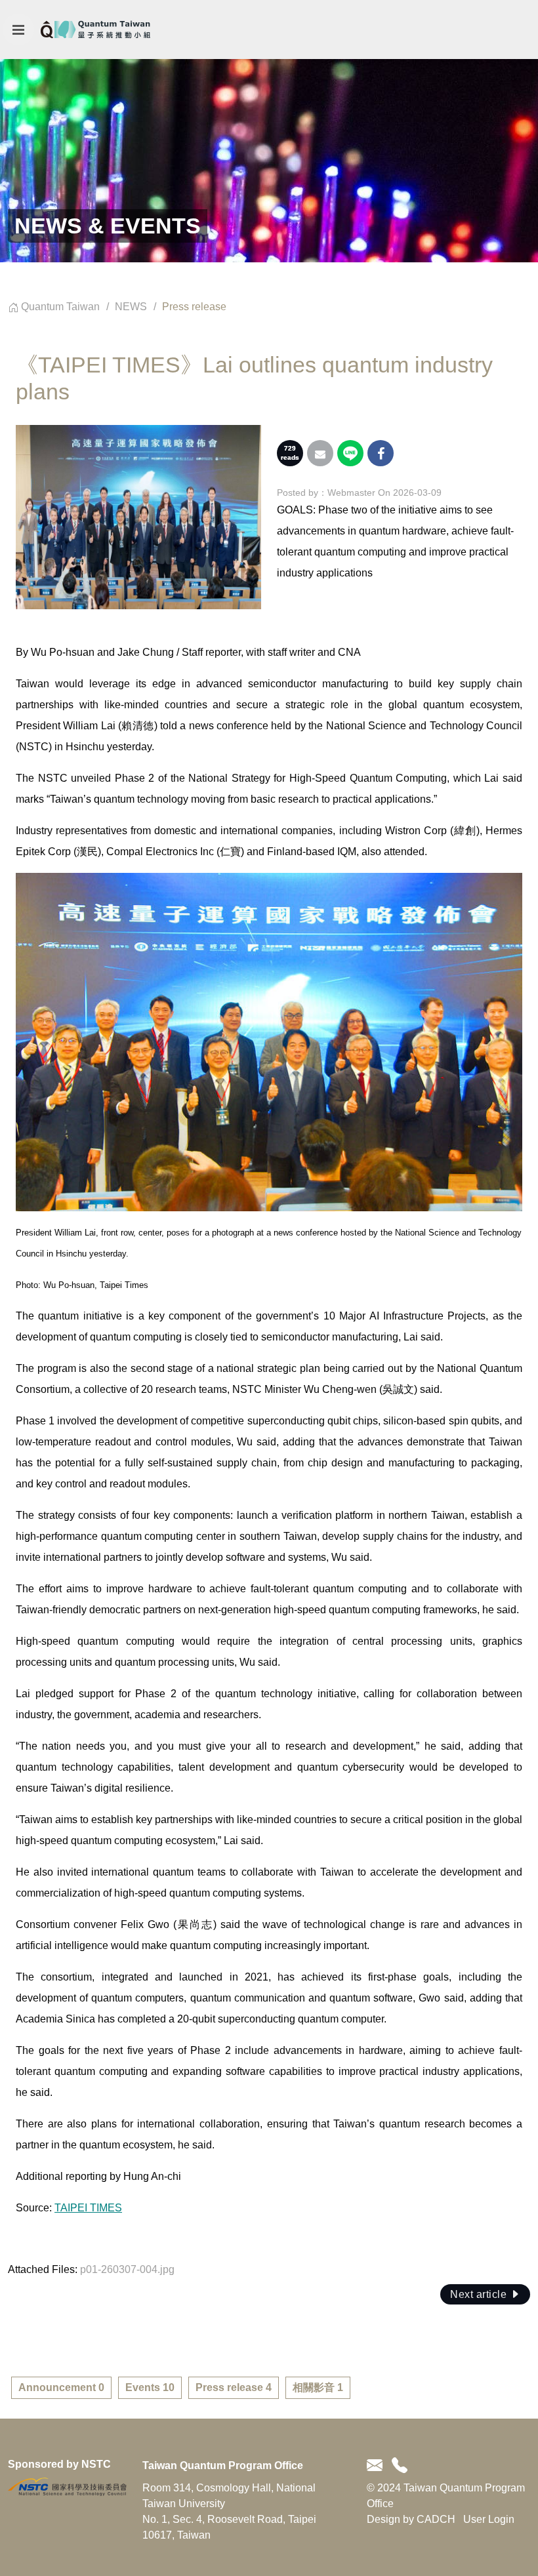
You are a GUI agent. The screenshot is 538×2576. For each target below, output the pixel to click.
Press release (194, 307)
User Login (489, 2519)
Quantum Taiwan (60, 307)
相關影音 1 (318, 2387)
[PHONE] (397, 2466)
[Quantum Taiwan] (95, 30)
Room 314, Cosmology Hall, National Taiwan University (229, 2496)
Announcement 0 (61, 2387)
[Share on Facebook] (381, 453)
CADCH (436, 2519)
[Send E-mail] (320, 453)
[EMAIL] (377, 2466)
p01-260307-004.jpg (127, 2269)
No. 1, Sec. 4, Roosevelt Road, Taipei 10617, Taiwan (229, 2527)
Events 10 (150, 2387)
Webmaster (351, 493)
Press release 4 (234, 2387)
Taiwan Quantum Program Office (223, 2465)
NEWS (131, 307)
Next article (480, 2294)
